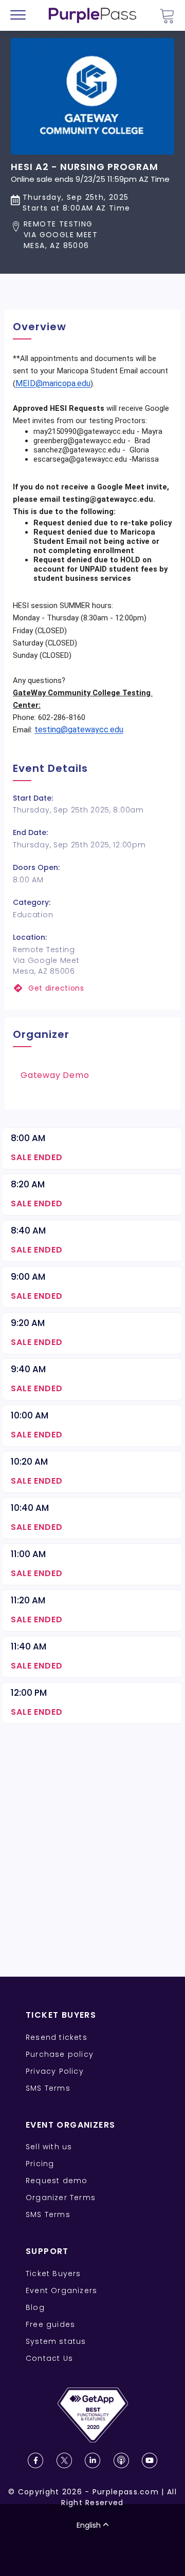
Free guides (50, 2324)
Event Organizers (61, 2290)
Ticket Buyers (53, 2274)
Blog (35, 2307)
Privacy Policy (55, 2071)
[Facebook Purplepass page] (35, 2460)
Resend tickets (57, 2037)
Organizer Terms (61, 2198)
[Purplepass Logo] (92, 15)
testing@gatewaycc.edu (79, 730)
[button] (90, 235)
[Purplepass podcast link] (121, 2460)
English (89, 2525)
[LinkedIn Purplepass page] (92, 2460)
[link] (92, 988)
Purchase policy (60, 2054)
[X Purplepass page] (64, 2460)
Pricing (40, 2164)
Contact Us (49, 2358)
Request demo (57, 2181)
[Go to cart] (167, 16)
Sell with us (49, 2147)
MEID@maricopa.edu (53, 383)
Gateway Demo (55, 1075)
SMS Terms (48, 2088)
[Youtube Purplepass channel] (150, 2460)
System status (56, 2341)
